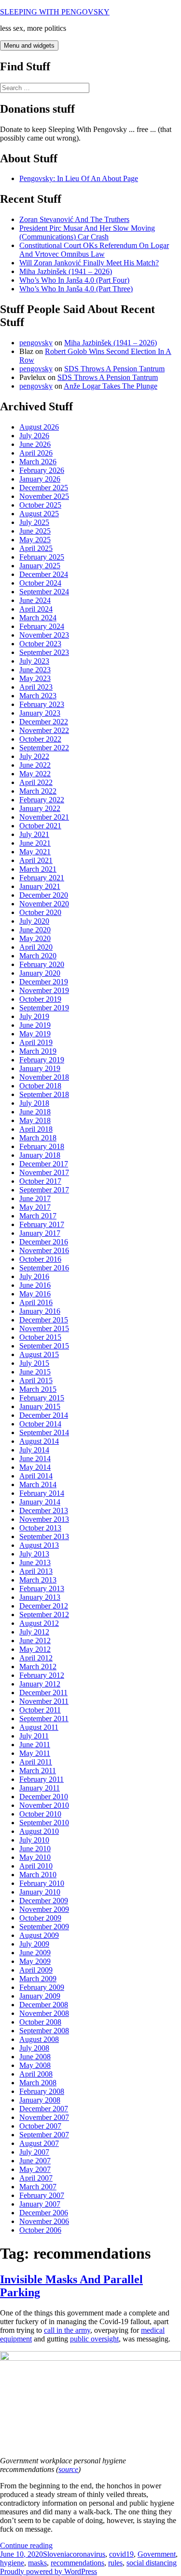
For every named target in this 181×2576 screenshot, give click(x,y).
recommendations (77, 2563)
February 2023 (42, 704)
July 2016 (34, 1276)
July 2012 (34, 1632)
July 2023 (34, 661)
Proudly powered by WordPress (49, 2571)
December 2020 (44, 895)
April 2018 (36, 1129)
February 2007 (42, 2195)
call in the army (67, 2330)
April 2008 (36, 2074)
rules (115, 2563)
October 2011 (40, 1710)
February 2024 (42, 626)
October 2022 (40, 739)
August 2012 (39, 1623)
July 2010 (34, 1840)
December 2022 (44, 722)
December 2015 (44, 1320)
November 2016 (44, 1250)
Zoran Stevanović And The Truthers (74, 219)
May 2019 (35, 1034)
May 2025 (35, 540)
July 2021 (34, 834)
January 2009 (40, 1996)
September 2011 (44, 1719)
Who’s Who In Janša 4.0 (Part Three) (76, 289)
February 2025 (42, 557)
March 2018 (38, 1138)
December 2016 (44, 1242)
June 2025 (35, 531)
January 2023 (40, 713)
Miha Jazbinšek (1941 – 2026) (66, 271)
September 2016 (44, 1268)
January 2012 (40, 1684)
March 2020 (38, 956)
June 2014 (35, 1458)
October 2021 (40, 826)
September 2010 (44, 1823)
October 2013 (40, 1528)
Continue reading (26, 2545)
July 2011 (34, 1736)
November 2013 (44, 1519)
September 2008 (44, 2031)
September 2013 (44, 1536)
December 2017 (44, 1164)
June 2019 (35, 1025)
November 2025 (44, 496)
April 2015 (36, 1380)
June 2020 (35, 930)
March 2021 (38, 869)
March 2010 (38, 1875)
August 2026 (39, 427)
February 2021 (42, 878)
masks (37, 2563)
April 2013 (36, 1571)
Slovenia (56, 2554)
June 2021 (35, 843)
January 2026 (40, 479)
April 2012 (36, 1658)
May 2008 (35, 2065)
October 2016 (40, 1259)
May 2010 (35, 1857)
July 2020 (34, 921)
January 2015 (40, 1406)
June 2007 (35, 2161)
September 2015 (44, 1346)
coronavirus (87, 2554)
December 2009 (44, 1901)
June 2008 (35, 2057)
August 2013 (39, 1545)
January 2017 (40, 1233)
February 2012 (42, 1675)
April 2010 (36, 1866)
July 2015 (34, 1363)
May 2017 (35, 1207)
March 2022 (38, 791)
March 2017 (38, 1216)
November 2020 (44, 904)
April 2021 (36, 860)
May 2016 (35, 1294)
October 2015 (40, 1337)
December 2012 (44, 1606)
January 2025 (40, 566)
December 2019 (44, 982)
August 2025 (39, 514)
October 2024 (40, 583)
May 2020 (35, 938)
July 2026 (34, 436)
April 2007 (36, 2178)
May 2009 (35, 1961)
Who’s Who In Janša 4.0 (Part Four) (74, 280)
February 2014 (42, 1493)
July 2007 (34, 2152)
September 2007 (44, 2135)
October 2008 (40, 2022)
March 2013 (38, 1580)
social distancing (152, 2563)
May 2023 (35, 678)
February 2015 (42, 1398)
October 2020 (40, 912)
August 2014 (39, 1441)
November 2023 (44, 635)
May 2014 (35, 1467)
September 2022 (44, 748)
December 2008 (44, 2005)
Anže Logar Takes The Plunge (111, 386)
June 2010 (35, 1849)
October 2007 (40, 2126)
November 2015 (44, 1328)
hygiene (12, 2563)
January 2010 (40, 1892)
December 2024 (44, 574)
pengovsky (36, 343)
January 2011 (40, 1788)
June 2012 (35, 1641)
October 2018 (40, 1086)
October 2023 (40, 644)
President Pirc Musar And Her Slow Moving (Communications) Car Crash (87, 232)
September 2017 (44, 1190)
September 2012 (44, 1615)
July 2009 (34, 1944)
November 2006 (44, 2221)
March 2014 (38, 1484)
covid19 (121, 2554)
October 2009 (40, 1918)
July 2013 (34, 1554)
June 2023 (35, 670)
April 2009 (36, 1970)
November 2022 (44, 730)
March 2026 (38, 462)
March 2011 (38, 1771)
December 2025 (44, 488)
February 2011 (42, 1779)
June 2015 (35, 1372)
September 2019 (44, 1008)
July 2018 (34, 1103)
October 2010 (40, 1814)
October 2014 (40, 1424)
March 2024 (38, 618)
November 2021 (44, 817)
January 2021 (40, 886)
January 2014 (40, 1502)
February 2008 (42, 2091)
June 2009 (35, 1953)
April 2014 (36, 1476)
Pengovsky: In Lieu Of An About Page (79, 178)
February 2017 (42, 1224)
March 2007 (38, 2187)
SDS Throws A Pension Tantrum (114, 369)
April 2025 (36, 548)
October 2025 (40, 505)
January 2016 (40, 1311)
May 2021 (35, 852)
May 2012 (35, 1649)
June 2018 (35, 1112)
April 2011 (36, 1762)
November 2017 (44, 1172)
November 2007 (44, 2117)
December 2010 (44, 1797)
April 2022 (36, 782)
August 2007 (39, 2143)
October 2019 (40, 999)
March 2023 (38, 696)
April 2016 (36, 1302)
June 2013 (35, 1563)
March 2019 (38, 1051)
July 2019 (34, 1016)
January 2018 (40, 1155)
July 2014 (34, 1450)
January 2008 (40, 2100)
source (68, 2469)
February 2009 (42, 1987)
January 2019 (40, 1068)
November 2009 (44, 1909)
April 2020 (36, 947)
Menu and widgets (29, 46)
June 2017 (35, 1198)
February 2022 (42, 800)
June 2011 (35, 1745)
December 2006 (44, 2213)
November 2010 (44, 1805)
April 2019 (36, 1042)
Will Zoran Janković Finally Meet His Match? (89, 263)
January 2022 (40, 808)
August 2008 (39, 2039)
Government (157, 2554)
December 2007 (44, 2109)
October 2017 (40, 1181)
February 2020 (42, 964)
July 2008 (34, 2048)
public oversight (94, 2339)
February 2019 (42, 1060)
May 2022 (35, 774)
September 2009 (44, 1927)
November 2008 (44, 2013)
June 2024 (35, 600)
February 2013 (42, 1589)
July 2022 (34, 756)
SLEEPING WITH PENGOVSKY (55, 12)
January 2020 (40, 973)
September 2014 (44, 1432)
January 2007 (40, 2204)
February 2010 (42, 1883)
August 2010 (39, 1831)
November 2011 (44, 1701)
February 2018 (42, 1146)
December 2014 (44, 1415)
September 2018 (44, 1094)
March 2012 (38, 1667)
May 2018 (35, 1120)
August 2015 (39, 1354)
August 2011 (39, 1727)
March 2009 (38, 1979)
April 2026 (36, 453)
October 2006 (40, 2230)
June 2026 (35, 444)
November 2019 (44, 990)
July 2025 (34, 522)
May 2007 (35, 2169)
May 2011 (35, 1753)
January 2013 (40, 1597)
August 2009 (39, 1935)
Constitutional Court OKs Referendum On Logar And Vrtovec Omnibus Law (94, 250)
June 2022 (35, 765)
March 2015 (38, 1389)
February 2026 (42, 470)
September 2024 (44, 592)
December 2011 (43, 1693)
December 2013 (44, 1510)
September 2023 (44, 652)
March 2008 (38, 2083)
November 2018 (44, 1077)
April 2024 (36, 609)
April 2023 (36, 687)
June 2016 (35, 1285)
